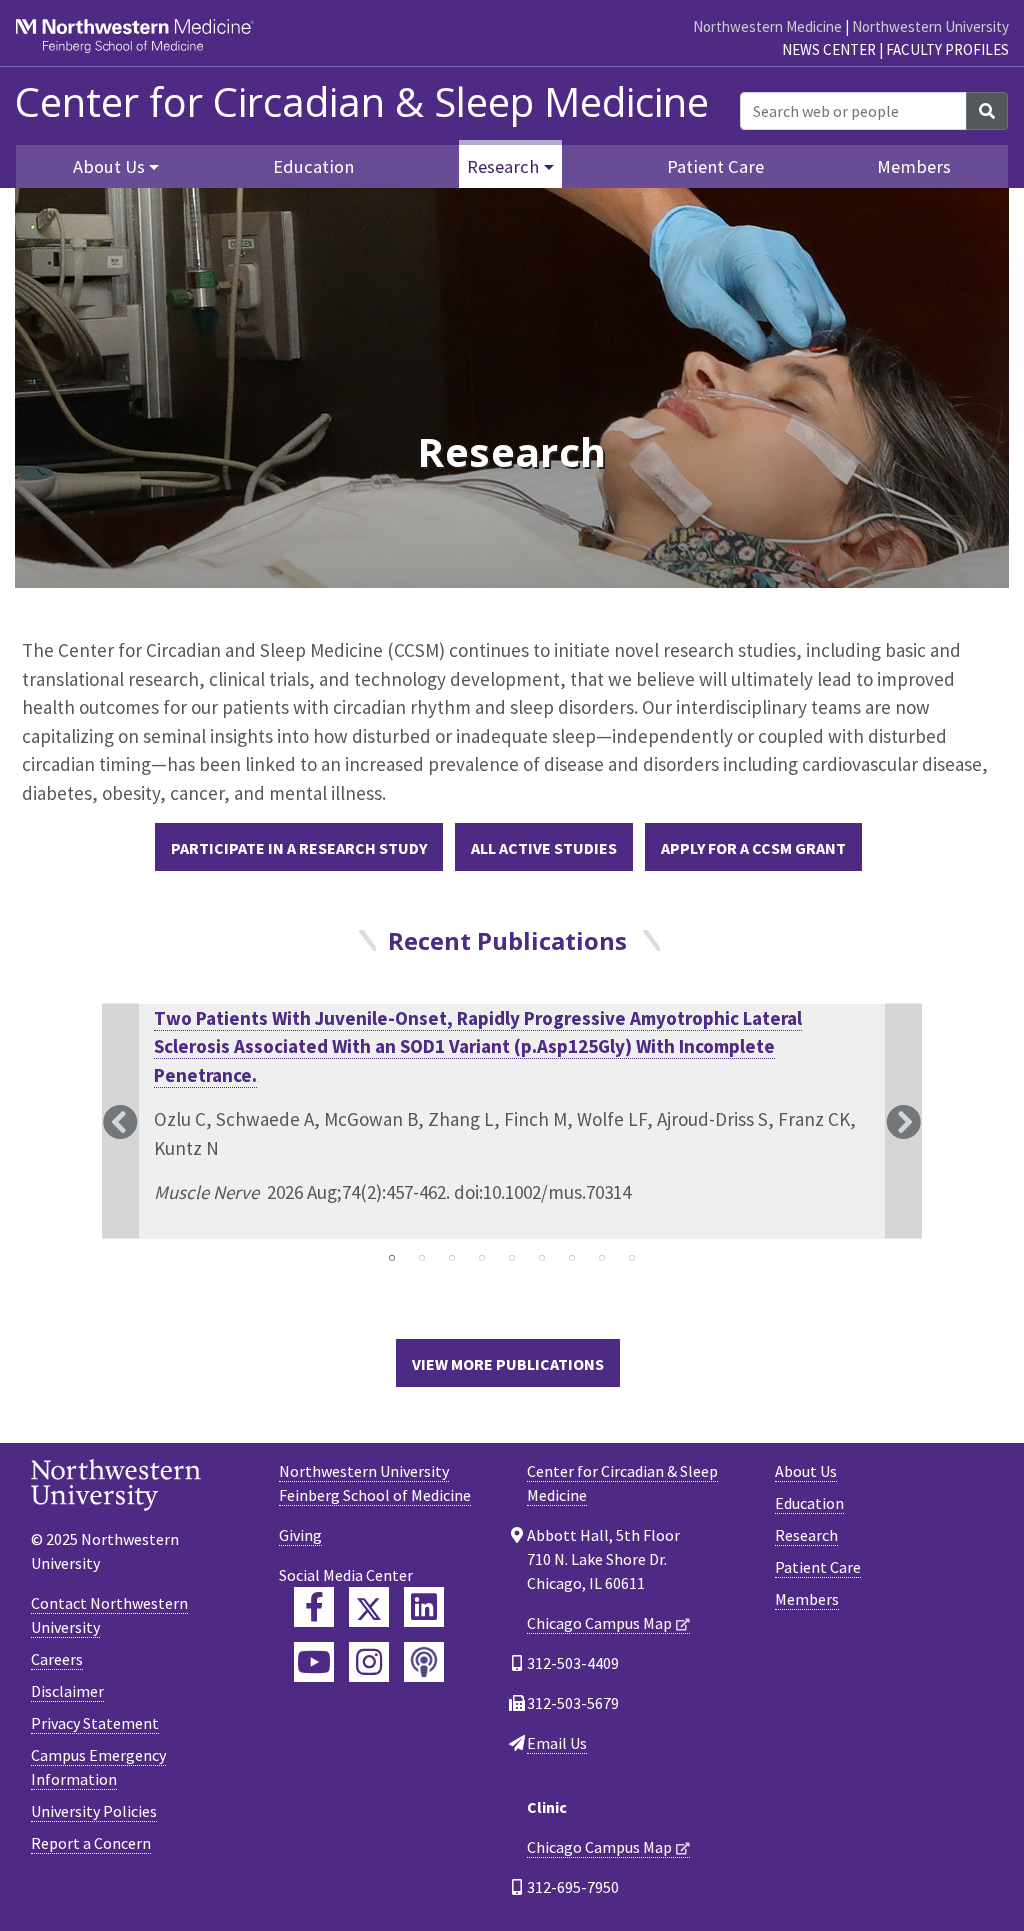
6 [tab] (542, 1258)
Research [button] (503, 166)
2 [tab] (422, 1258)
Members (914, 166)
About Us (806, 1471)
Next (903, 1121)
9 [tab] (632, 1258)
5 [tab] (512, 1258)
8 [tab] (602, 1258)
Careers (57, 1659)
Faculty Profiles (947, 49)
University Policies (94, 1811)
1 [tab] (392, 1258)
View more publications (508, 1364)
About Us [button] (109, 166)
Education (313, 166)
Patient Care (715, 166)
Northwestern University (930, 26)
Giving (300, 1535)
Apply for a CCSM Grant (753, 848)
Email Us (557, 1743)
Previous (120, 1121)
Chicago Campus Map (599, 1623)
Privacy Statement (95, 1723)
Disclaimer (67, 1691)
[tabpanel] (512, 1121)
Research (806, 1535)
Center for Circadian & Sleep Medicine (362, 102)
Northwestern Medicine (767, 26)
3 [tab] (452, 1258)
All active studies (544, 848)
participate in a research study (299, 848)
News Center (829, 49)
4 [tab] (482, 1258)
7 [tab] (572, 1258)
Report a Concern (91, 1843)
